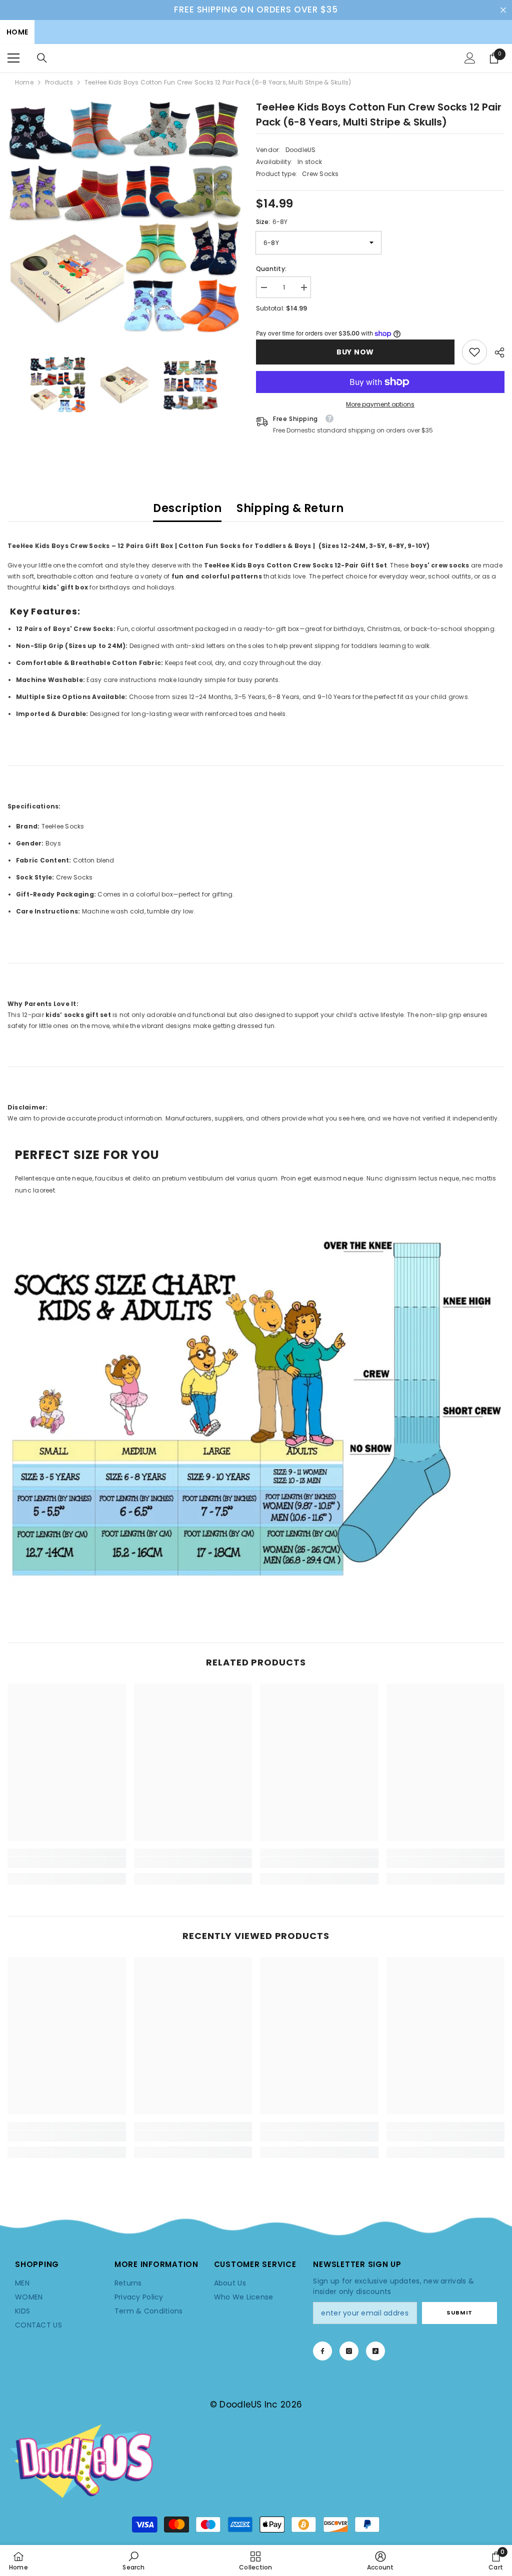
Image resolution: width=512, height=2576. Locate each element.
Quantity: (271, 269)
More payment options (380, 404)
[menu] (13, 58)
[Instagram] (349, 2351)
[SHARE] (496, 352)
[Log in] (470, 58)
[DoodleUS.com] (256, 1407)
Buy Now (357, 352)
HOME (17, 32)
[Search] (42, 58)
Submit (459, 2312)
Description (187, 508)
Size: (272, 222)
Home (24, 82)
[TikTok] (375, 2351)
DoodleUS (301, 150)
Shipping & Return (290, 508)
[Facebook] (322, 2351)
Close (503, 10)
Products (59, 82)
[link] (474, 352)
